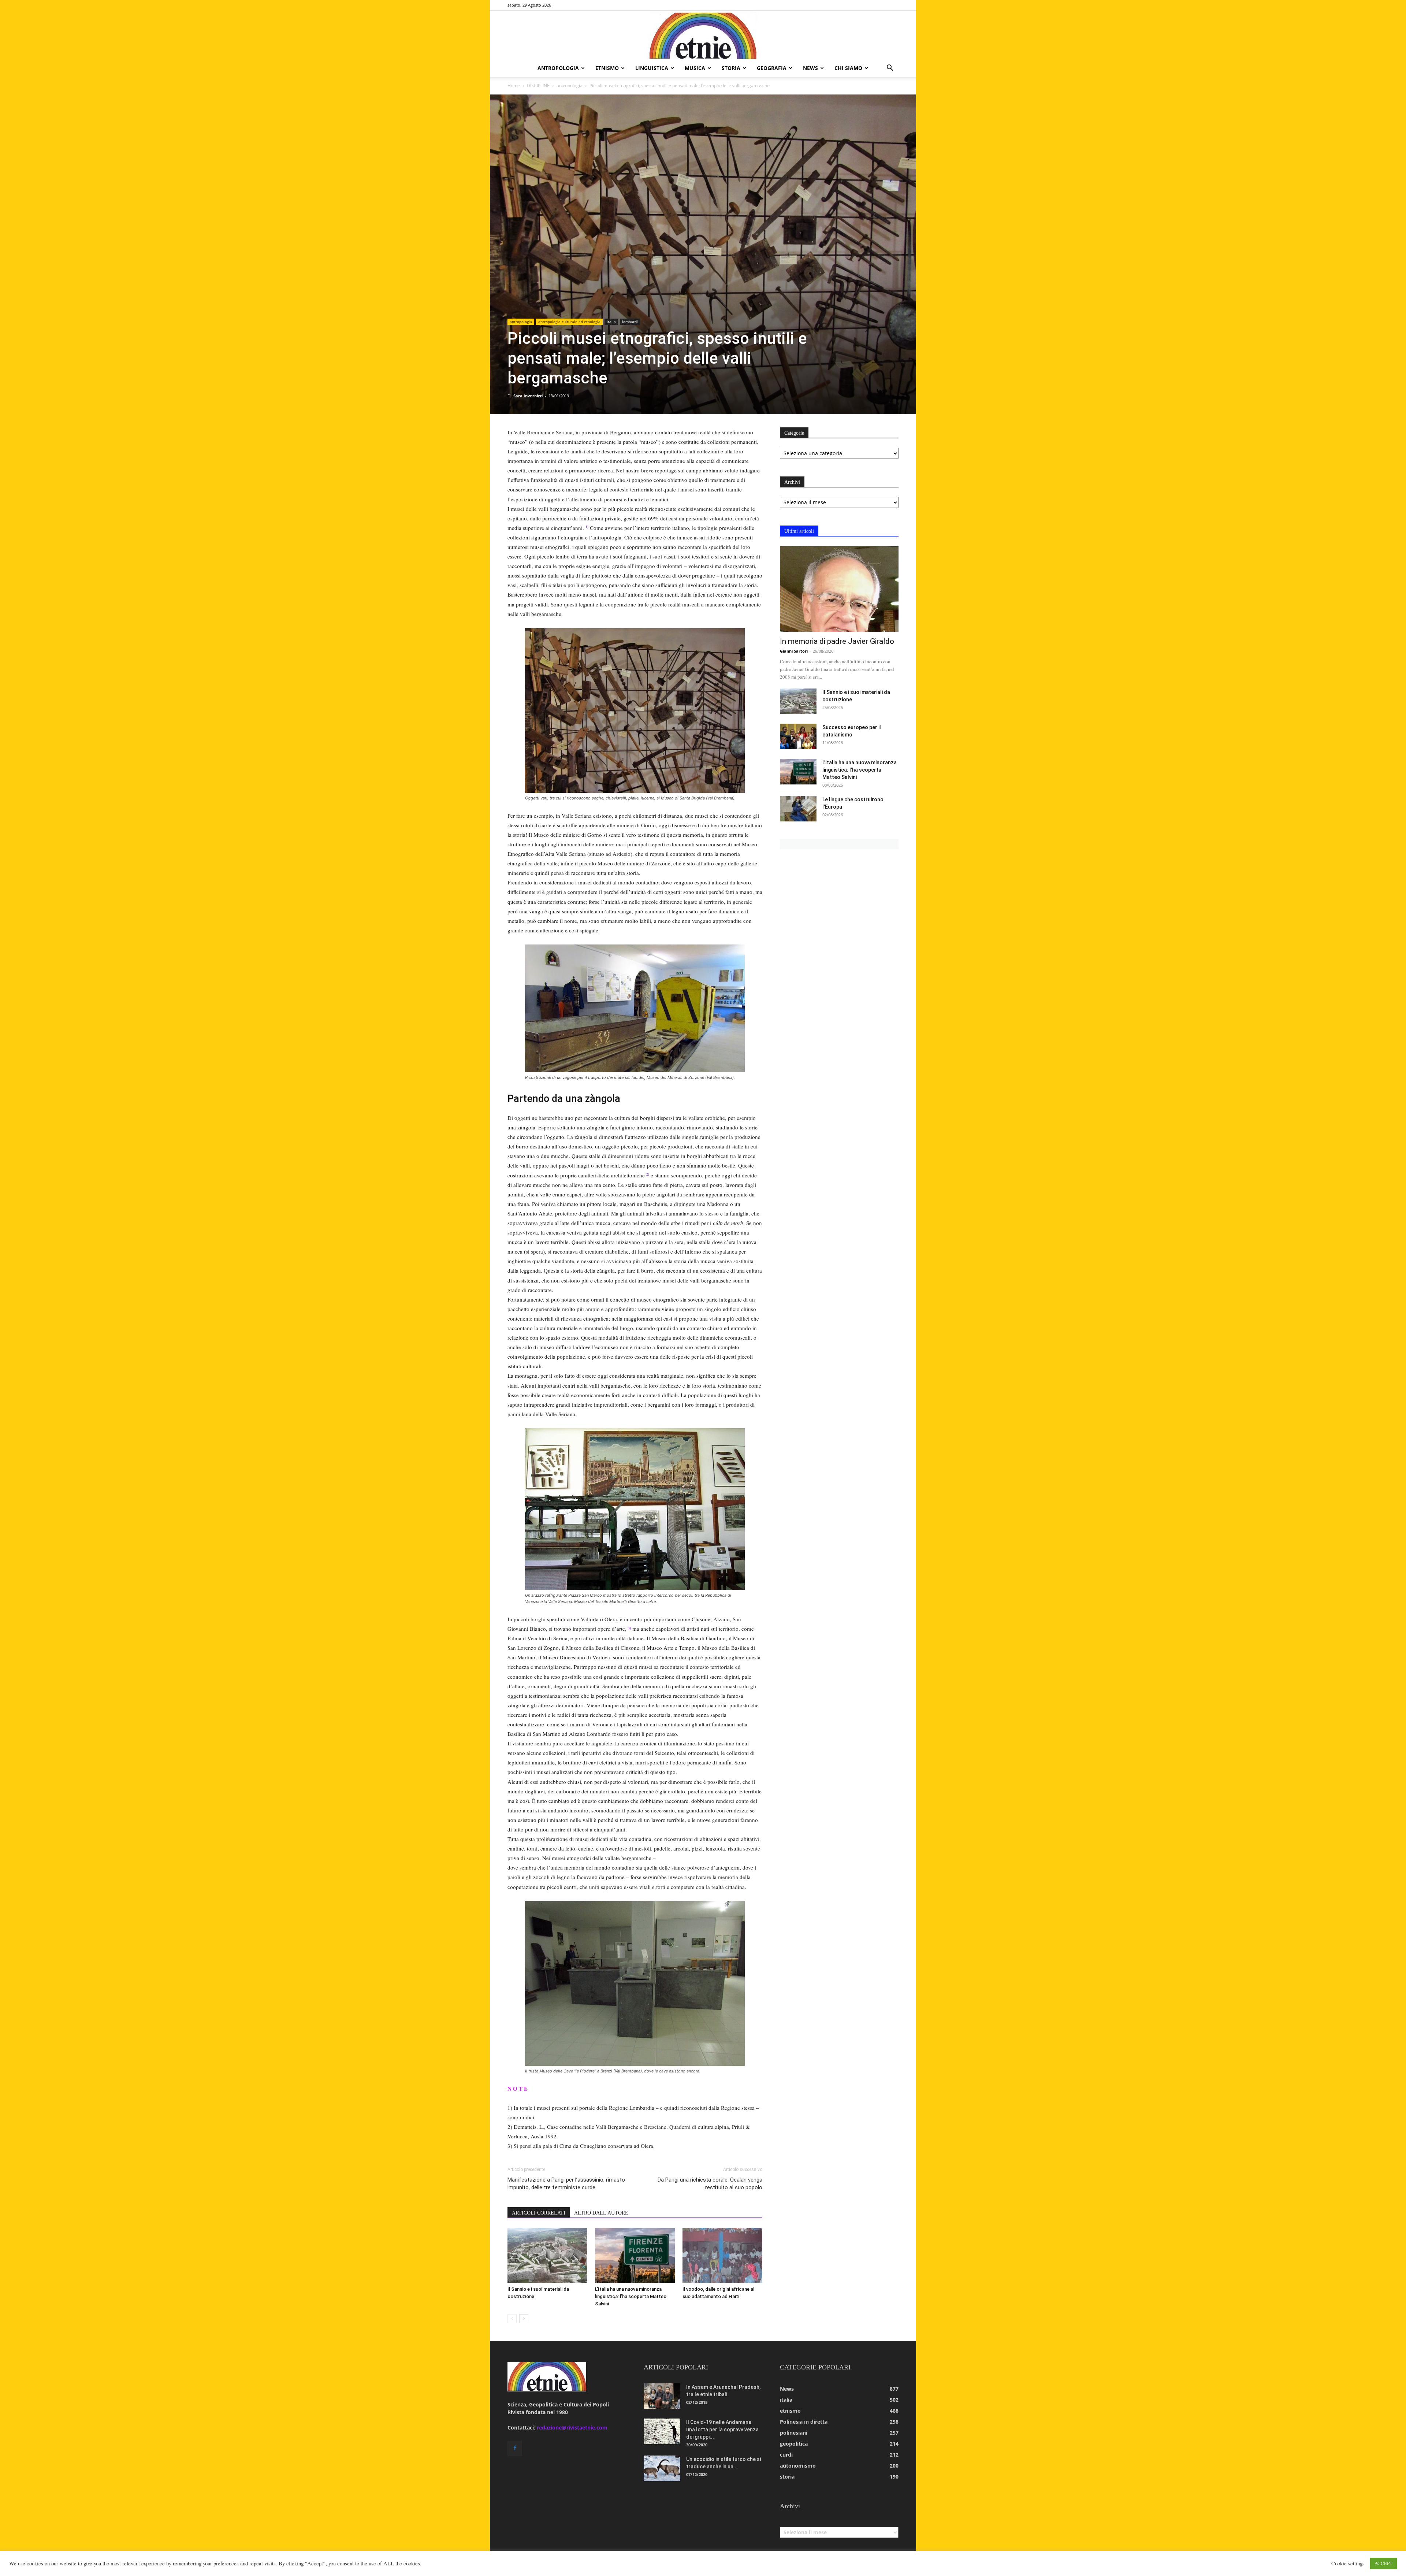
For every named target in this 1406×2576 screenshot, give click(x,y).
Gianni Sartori (794, 651)
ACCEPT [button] (1383, 2563)
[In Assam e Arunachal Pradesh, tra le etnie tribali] (662, 2396)
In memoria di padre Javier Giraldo (837, 641)
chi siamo (848, 68)
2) (648, 1174)
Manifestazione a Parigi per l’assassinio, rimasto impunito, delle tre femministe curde (566, 2184)
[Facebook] (515, 2448)
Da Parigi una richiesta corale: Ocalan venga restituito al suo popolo (710, 2184)
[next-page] (524, 2319)
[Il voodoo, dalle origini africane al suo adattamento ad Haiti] (722, 2256)
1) (587, 527)
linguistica (652, 68)
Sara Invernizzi (528, 396)
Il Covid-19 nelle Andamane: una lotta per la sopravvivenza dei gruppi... (722, 2430)
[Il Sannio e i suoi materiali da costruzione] (547, 2256)
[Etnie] (703, 35)
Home (514, 86)
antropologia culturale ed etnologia (569, 322)
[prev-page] (512, 2319)
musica (695, 68)
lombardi (630, 322)
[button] (890, 69)
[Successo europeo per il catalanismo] (798, 736)
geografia (772, 68)
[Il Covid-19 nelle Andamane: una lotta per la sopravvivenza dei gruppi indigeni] (662, 2431)
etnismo (607, 68)
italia (611, 322)
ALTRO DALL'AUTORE (601, 2213)
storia (731, 68)
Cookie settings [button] (1348, 2564)
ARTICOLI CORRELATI (539, 2213)
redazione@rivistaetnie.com (572, 2427)
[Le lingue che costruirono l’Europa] (798, 809)
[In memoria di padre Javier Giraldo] (839, 589)
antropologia (558, 68)
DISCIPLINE (538, 86)
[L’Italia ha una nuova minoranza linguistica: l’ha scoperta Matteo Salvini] (635, 2256)
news (810, 68)
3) (629, 1628)
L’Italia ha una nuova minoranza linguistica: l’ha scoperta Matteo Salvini (631, 2296)
